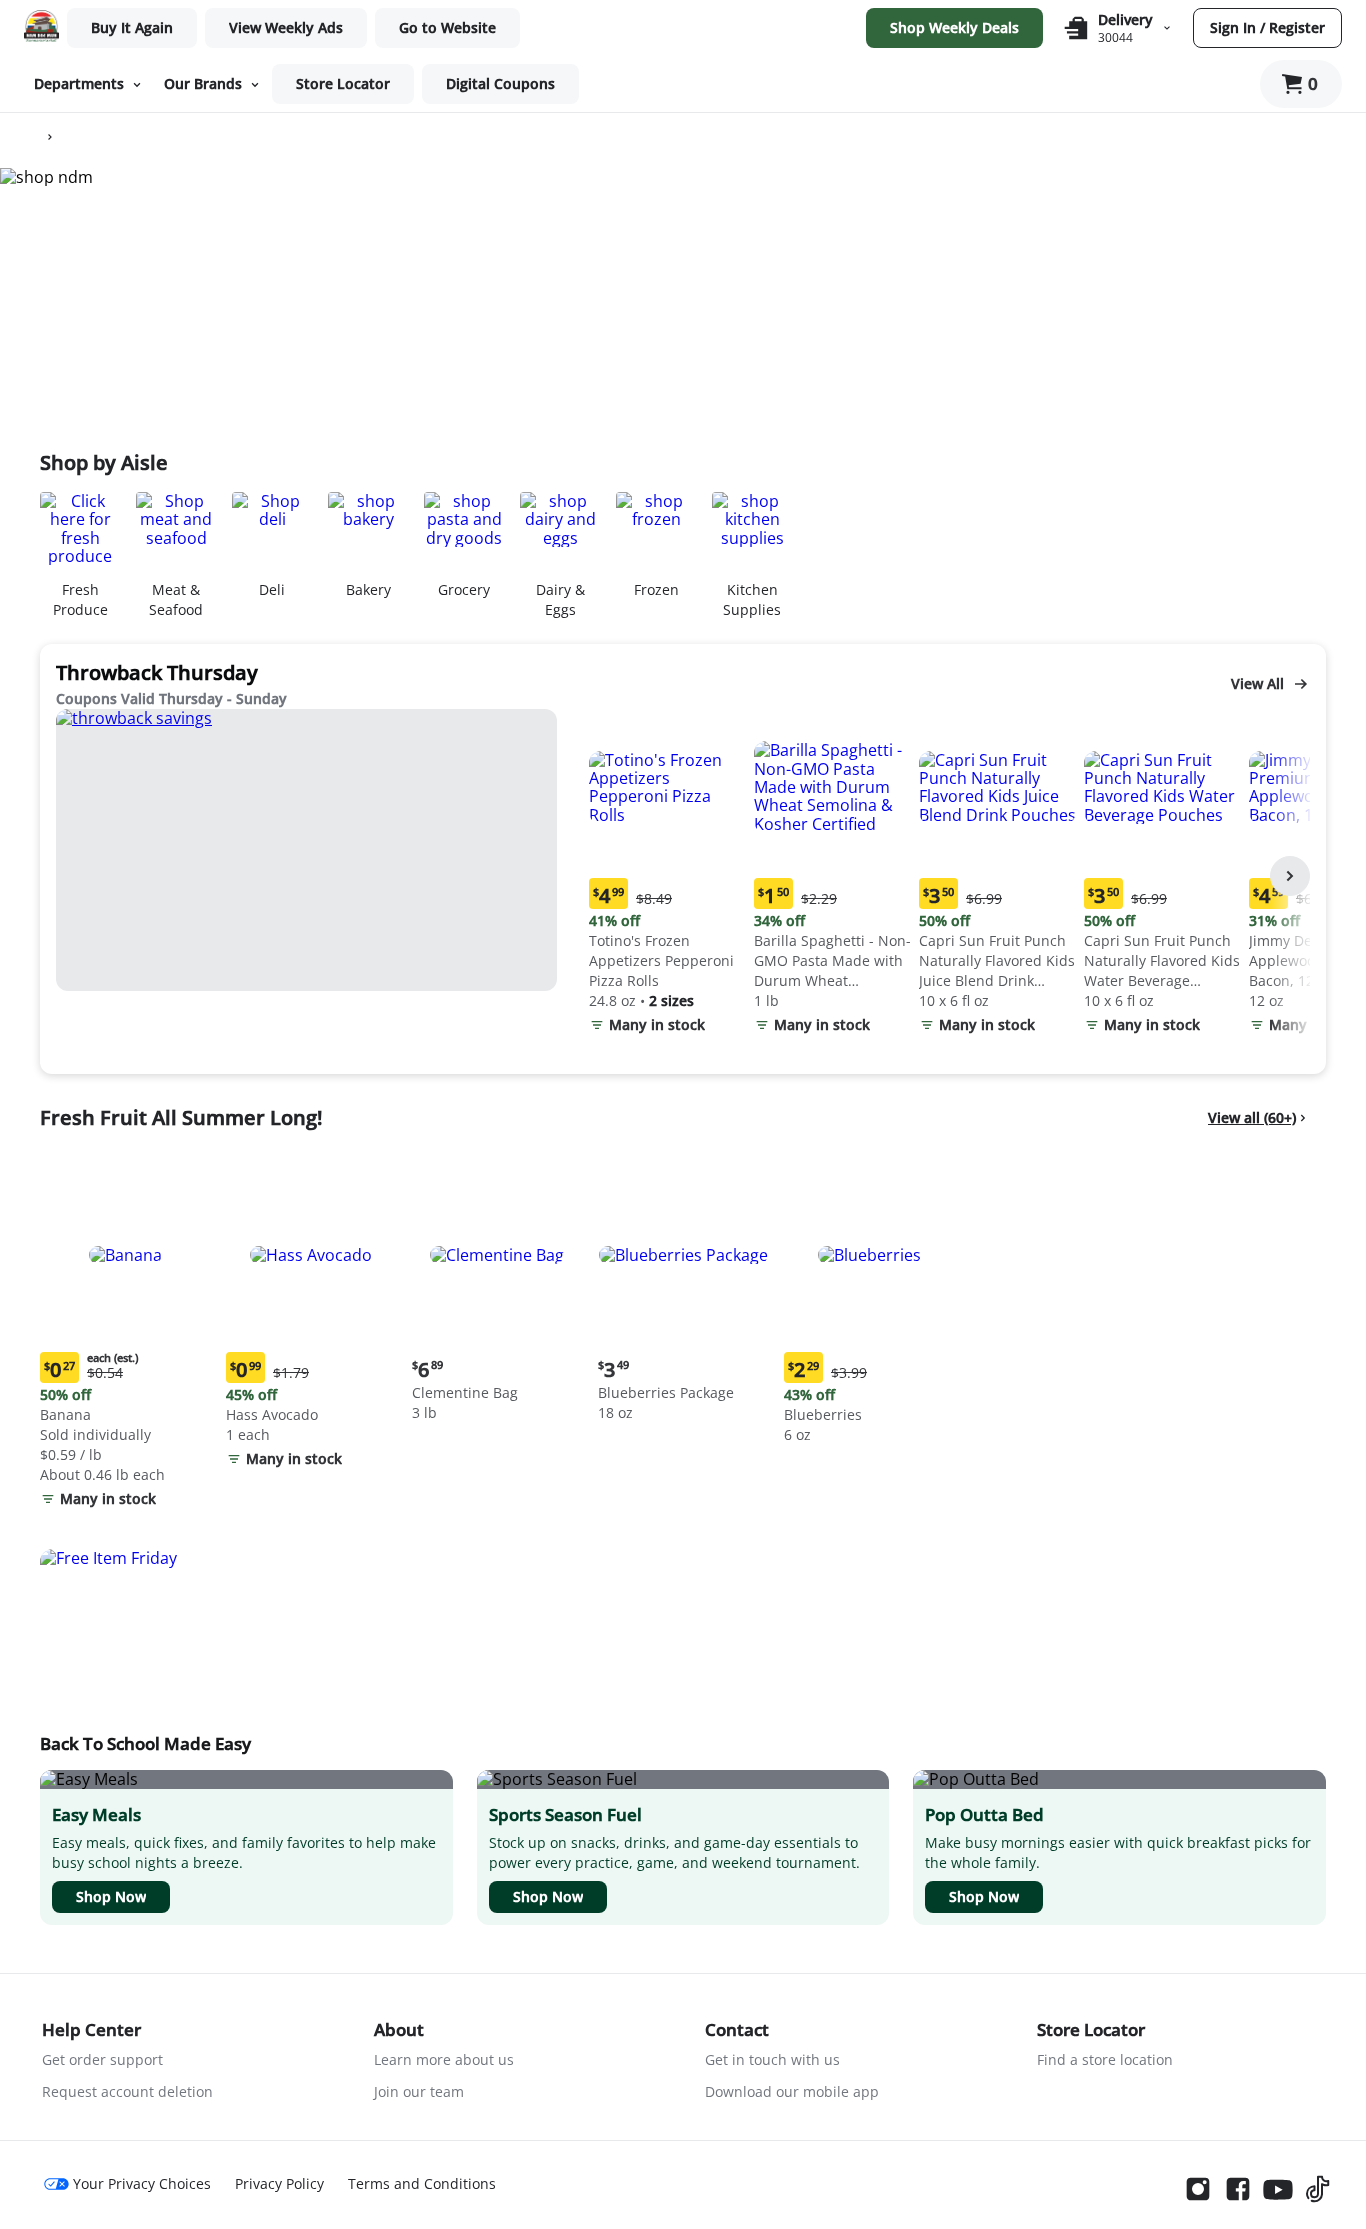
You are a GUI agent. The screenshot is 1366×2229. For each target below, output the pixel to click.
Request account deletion (127, 2091)
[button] (667, 876)
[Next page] (1290, 876)
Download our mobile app (792, 2091)
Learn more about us (444, 2059)
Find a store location (1105, 2059)
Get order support (102, 2059)
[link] (286, 28)
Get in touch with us (772, 2059)
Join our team (419, 2091)
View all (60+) (1252, 1117)
